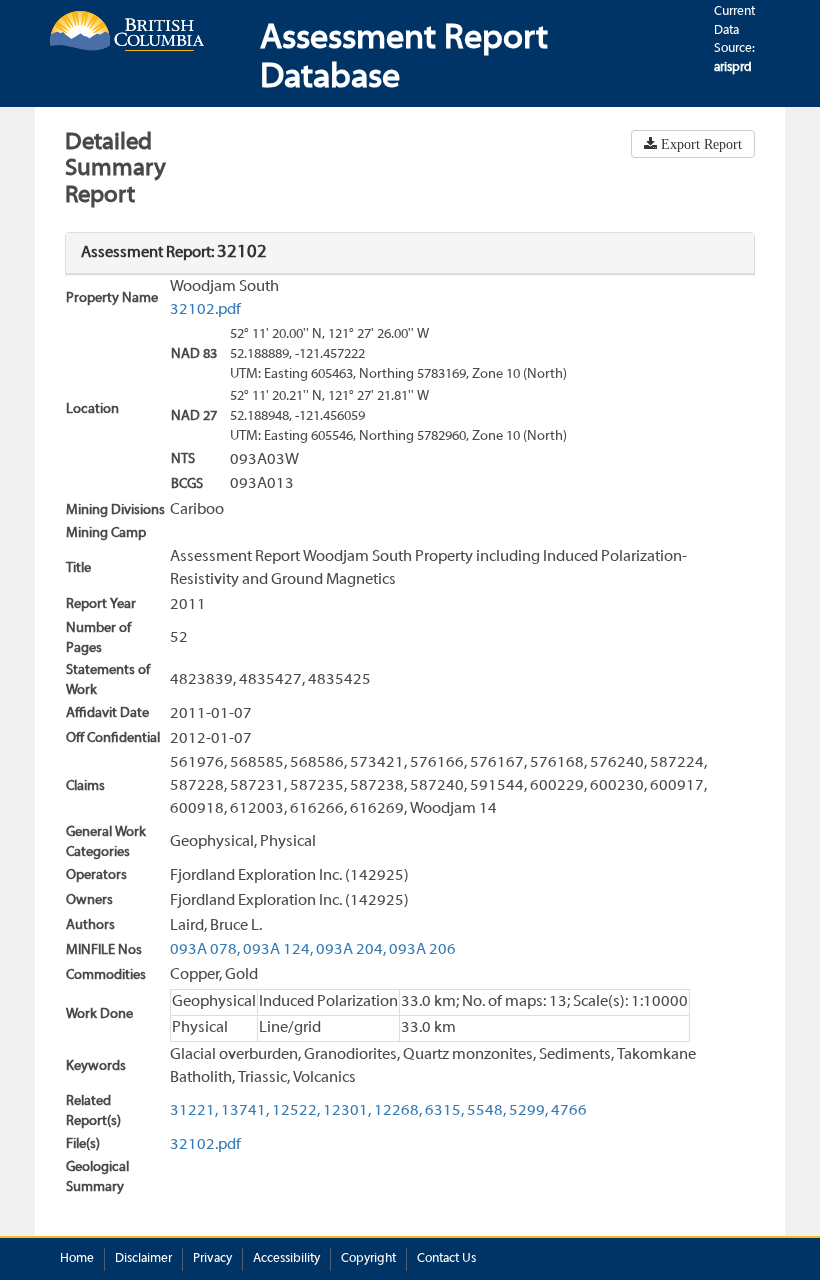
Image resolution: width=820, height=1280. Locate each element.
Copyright (368, 1259)
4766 (569, 1111)
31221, (194, 1111)
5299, (528, 1111)
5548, (486, 1111)
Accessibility (286, 1259)
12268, (398, 1111)
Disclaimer (143, 1259)
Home (77, 1259)
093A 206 (422, 950)
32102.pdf (205, 310)
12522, (296, 1111)
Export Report (699, 144)
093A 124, (278, 950)
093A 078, (205, 950)
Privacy (212, 1259)
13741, (245, 1111)
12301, (347, 1111)
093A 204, (351, 950)
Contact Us (446, 1259)
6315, (444, 1111)
